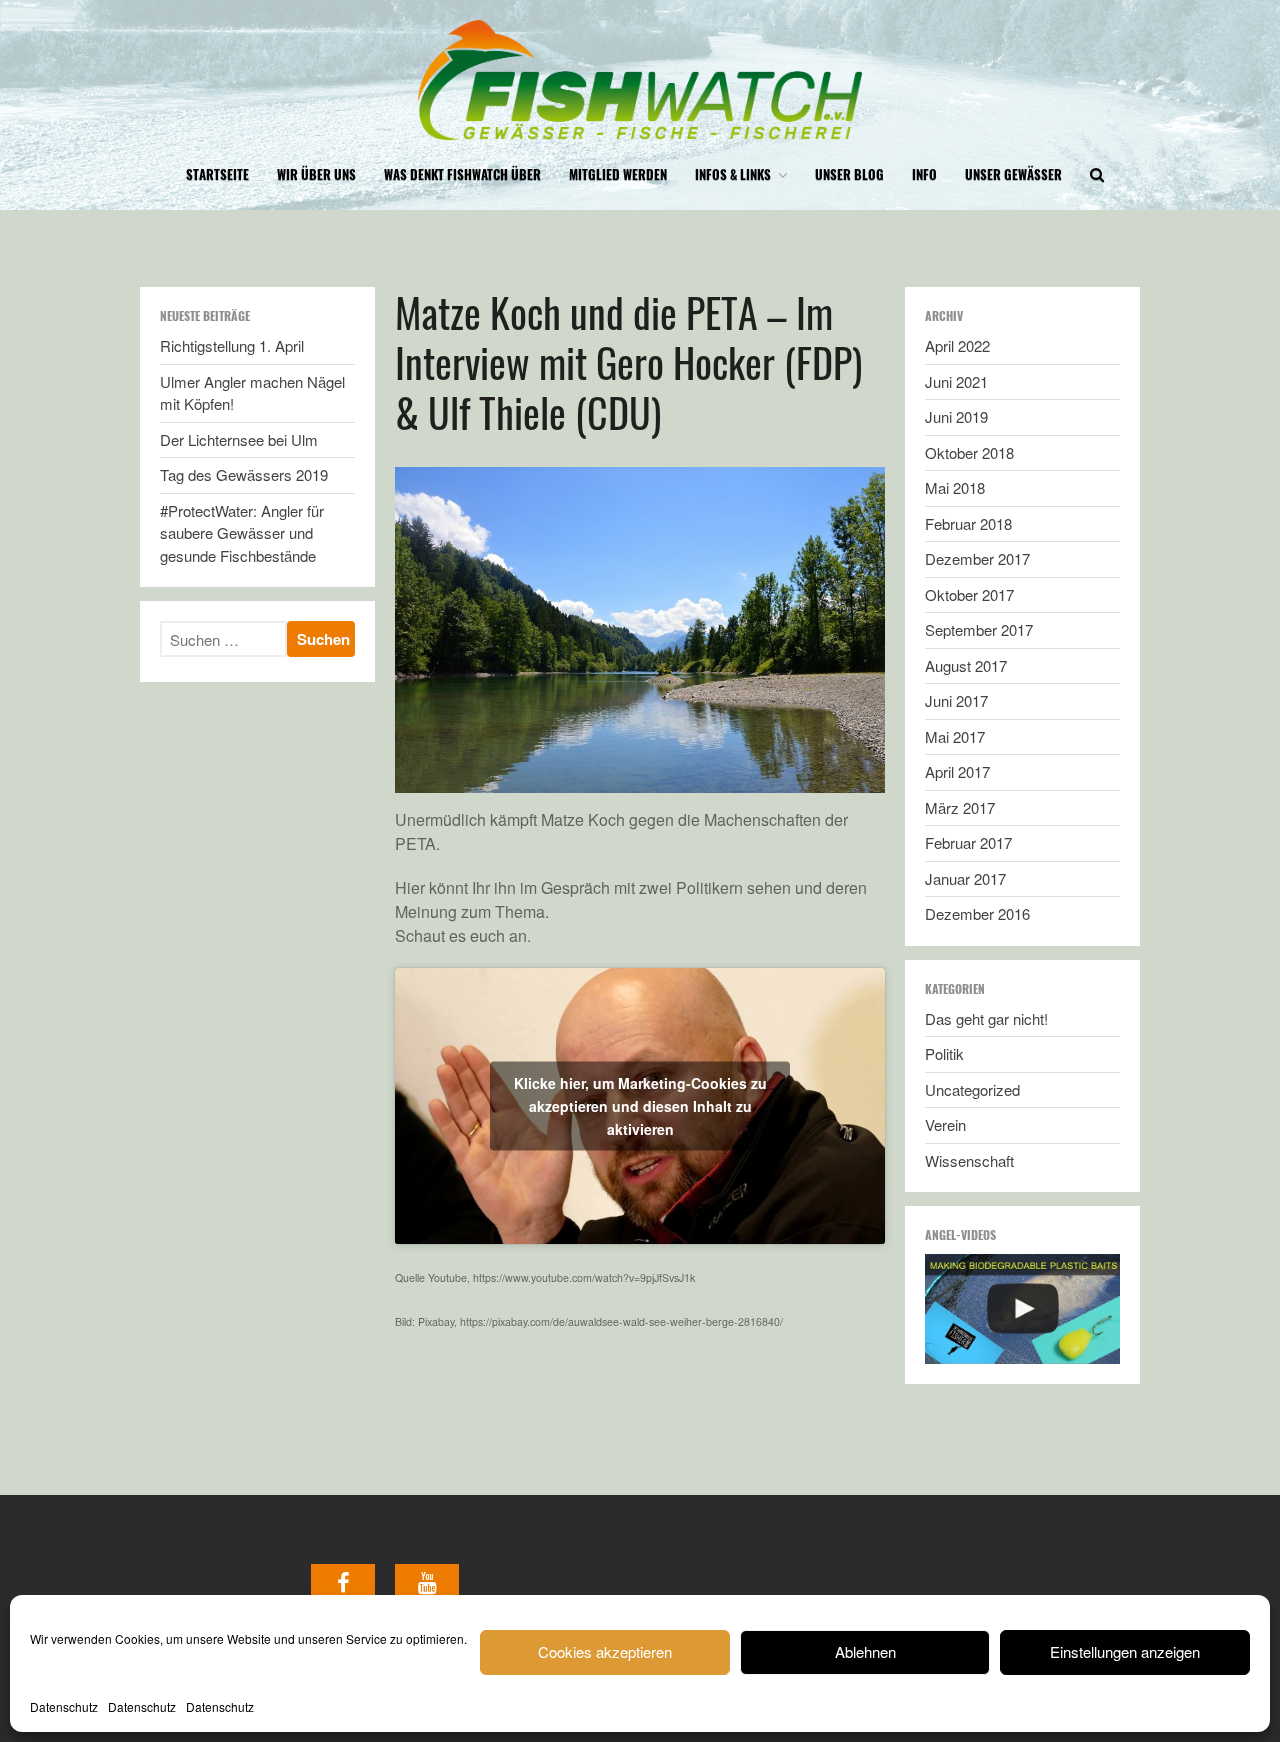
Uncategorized (972, 1089)
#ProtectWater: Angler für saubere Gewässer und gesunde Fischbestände (242, 533)
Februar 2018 (968, 523)
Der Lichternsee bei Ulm (239, 439)
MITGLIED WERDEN (618, 174)
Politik (944, 1053)
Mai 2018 (955, 487)
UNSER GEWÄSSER (1013, 174)
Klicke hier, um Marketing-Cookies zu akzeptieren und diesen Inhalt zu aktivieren (640, 1106)
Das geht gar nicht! (986, 1018)
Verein (945, 1124)
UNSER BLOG (849, 174)
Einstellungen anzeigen (1125, 1651)
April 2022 (957, 345)
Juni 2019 (956, 416)
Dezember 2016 (977, 913)
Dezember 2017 (977, 558)
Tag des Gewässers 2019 (244, 474)
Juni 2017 (956, 700)
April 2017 (957, 771)
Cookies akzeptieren (605, 1651)
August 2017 (966, 665)
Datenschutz (64, 1706)
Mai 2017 (955, 736)
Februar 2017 (968, 842)
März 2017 (960, 807)
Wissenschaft (969, 1160)
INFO (924, 174)
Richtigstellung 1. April (232, 345)
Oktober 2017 (969, 594)
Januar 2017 (965, 878)
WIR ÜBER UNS (316, 174)
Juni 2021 (956, 381)
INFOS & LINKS (733, 174)
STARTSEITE (217, 174)
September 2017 (979, 629)
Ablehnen (865, 1651)
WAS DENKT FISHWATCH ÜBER (462, 174)
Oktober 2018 (969, 452)
